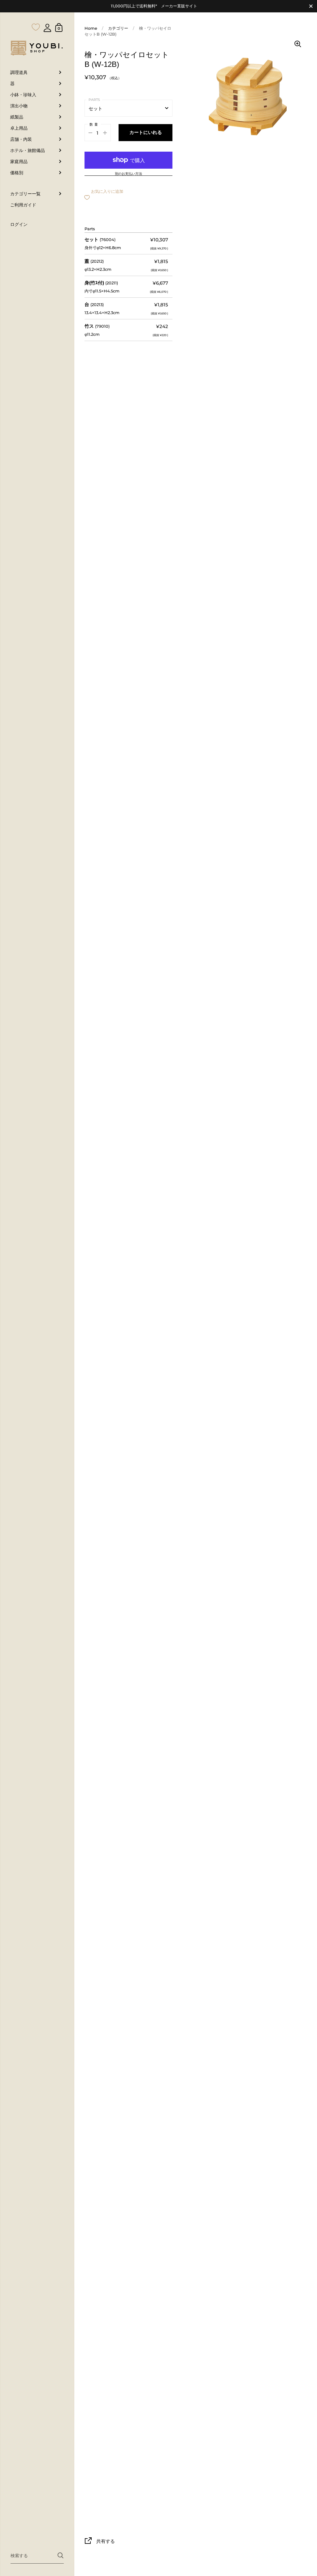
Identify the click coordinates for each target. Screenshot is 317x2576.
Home (91, 28)
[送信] (61, 2555)
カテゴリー (118, 28)
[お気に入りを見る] (36, 15)
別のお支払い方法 (128, 174)
